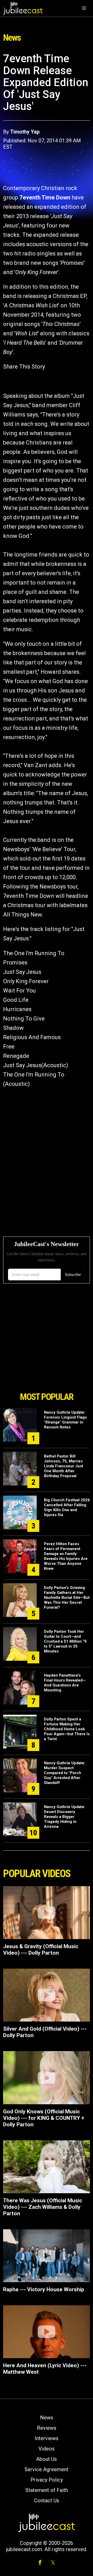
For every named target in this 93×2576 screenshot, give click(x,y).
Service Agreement (47, 2469)
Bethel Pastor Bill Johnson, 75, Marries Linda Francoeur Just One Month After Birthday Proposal (64, 1466)
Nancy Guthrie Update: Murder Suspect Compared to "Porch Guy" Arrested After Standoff (65, 1773)
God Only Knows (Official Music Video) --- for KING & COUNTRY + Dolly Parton (44, 2118)
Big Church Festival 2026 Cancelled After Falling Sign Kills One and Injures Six (67, 1507)
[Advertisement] (47, 1360)
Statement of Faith (47, 2490)
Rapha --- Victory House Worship (44, 2289)
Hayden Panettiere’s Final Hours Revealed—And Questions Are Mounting (65, 1683)
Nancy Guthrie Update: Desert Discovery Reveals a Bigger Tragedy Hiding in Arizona (65, 1817)
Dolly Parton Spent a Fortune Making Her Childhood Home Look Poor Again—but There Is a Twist (67, 1729)
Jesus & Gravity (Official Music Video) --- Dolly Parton (41, 1950)
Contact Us (47, 2501)
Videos (47, 2449)
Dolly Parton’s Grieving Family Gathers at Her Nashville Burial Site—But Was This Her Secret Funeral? (67, 1598)
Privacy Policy (47, 2480)
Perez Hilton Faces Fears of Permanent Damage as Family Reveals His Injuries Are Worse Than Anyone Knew (66, 1556)
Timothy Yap (25, 132)
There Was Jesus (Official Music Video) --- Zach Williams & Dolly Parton (43, 2207)
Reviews (47, 2428)
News (47, 2418)
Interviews (47, 2438)
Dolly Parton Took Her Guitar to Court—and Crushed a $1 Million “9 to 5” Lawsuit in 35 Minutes (65, 1641)
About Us (47, 2459)
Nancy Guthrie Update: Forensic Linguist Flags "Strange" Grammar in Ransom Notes (65, 1420)
